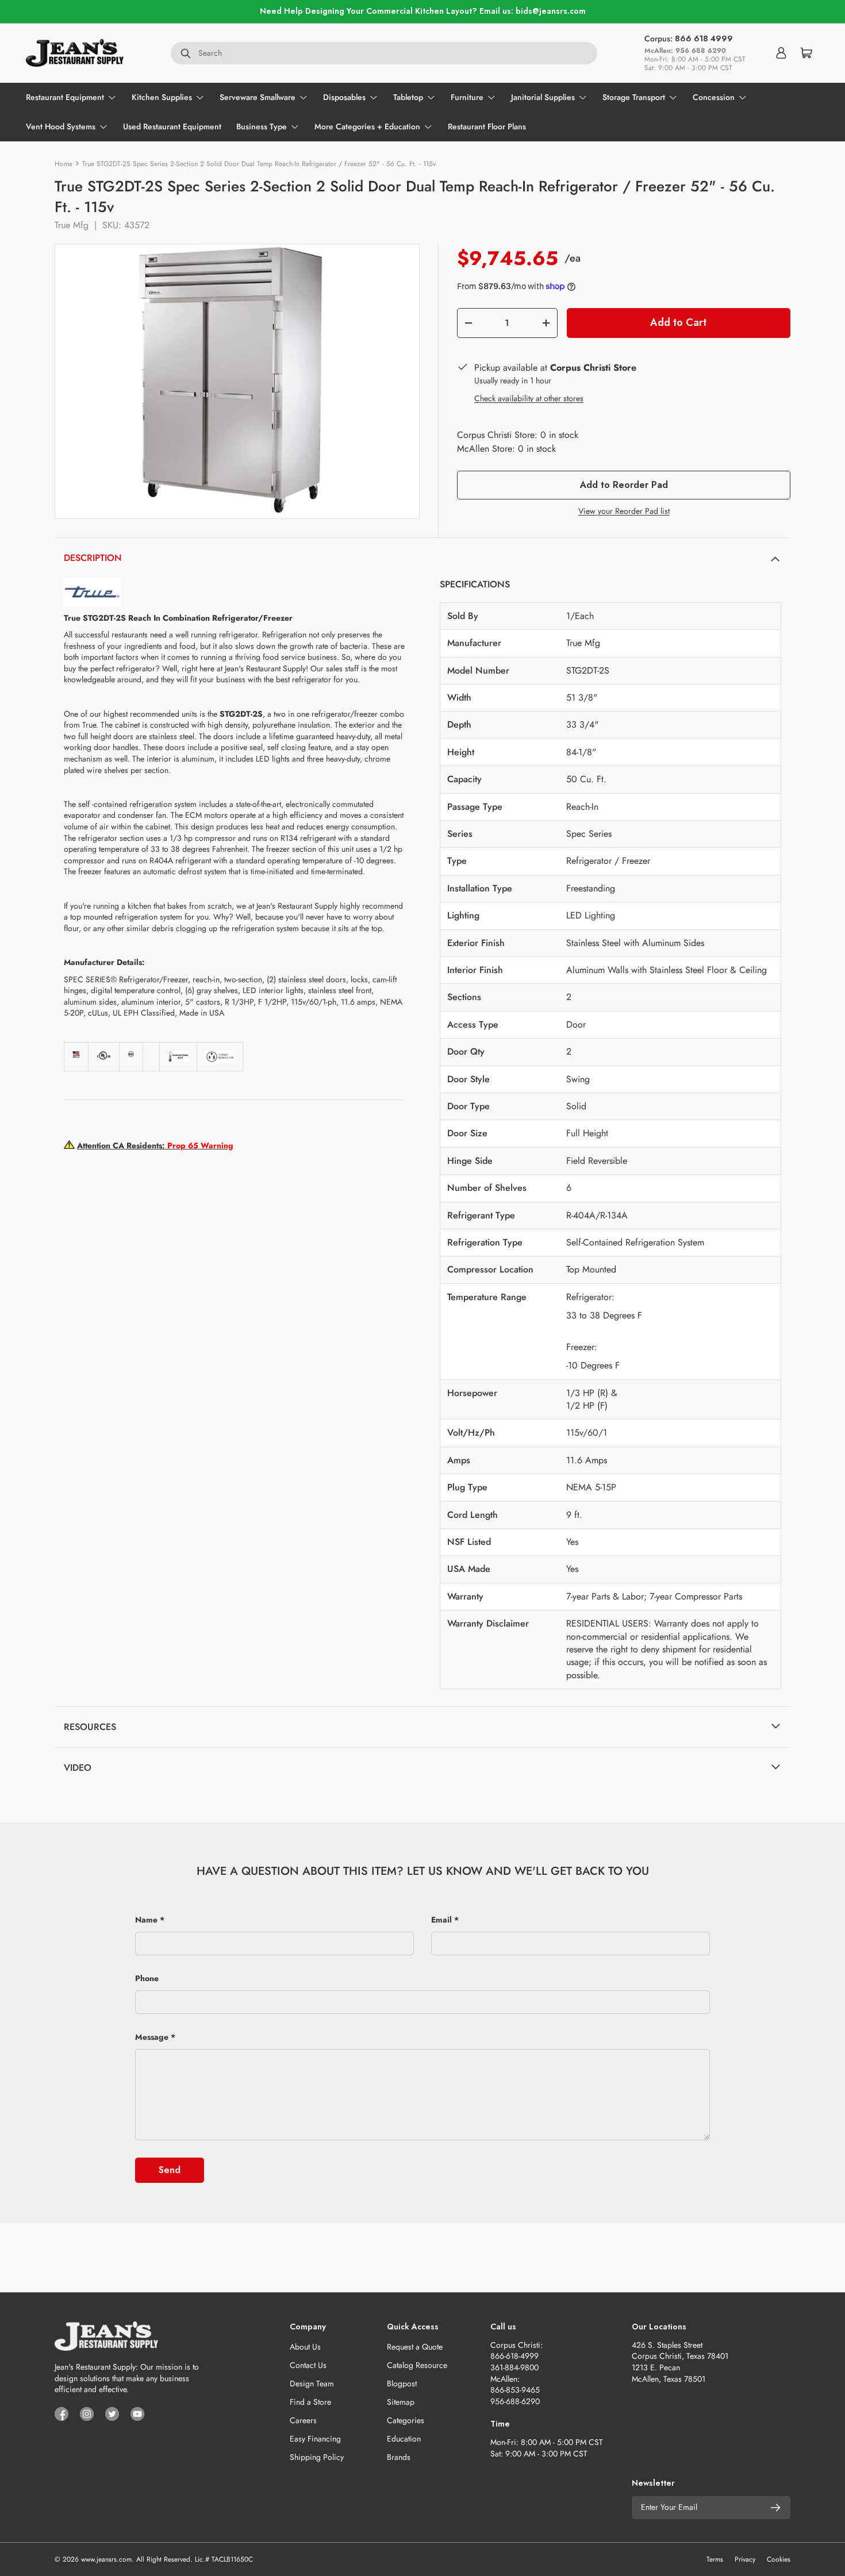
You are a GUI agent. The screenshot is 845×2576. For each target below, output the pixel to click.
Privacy (745, 2559)
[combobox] (384, 53)
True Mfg (72, 225)
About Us (305, 2347)
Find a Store (310, 2402)
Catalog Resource (417, 2365)
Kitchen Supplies (162, 97)
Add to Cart (678, 322)
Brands (399, 2457)
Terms (715, 2559)
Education (404, 2439)
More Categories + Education (367, 126)
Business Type (262, 126)
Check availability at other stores (529, 398)
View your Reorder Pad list (624, 511)
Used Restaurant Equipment (172, 126)
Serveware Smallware (258, 97)
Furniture (467, 97)
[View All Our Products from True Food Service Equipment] (92, 583)
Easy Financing (315, 2439)
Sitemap (401, 2402)
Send (170, 2170)
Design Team (312, 2383)
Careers (303, 2420)
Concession (714, 97)
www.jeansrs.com (106, 2559)
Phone (147, 1978)
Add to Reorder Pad (624, 485)
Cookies (779, 2559)
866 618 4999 (704, 39)
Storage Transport (634, 97)
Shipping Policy (317, 2457)
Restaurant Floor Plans (487, 126)
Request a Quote (415, 2347)
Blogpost (402, 2383)
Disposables (344, 97)
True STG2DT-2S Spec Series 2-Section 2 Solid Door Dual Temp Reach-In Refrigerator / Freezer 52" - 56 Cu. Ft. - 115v (259, 164)
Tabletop (408, 97)
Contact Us (308, 2365)
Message (152, 2037)
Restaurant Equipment (65, 97)
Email (441, 1920)
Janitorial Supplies (543, 97)
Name (146, 1920)
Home (64, 164)
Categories (406, 2420)
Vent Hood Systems (61, 126)
